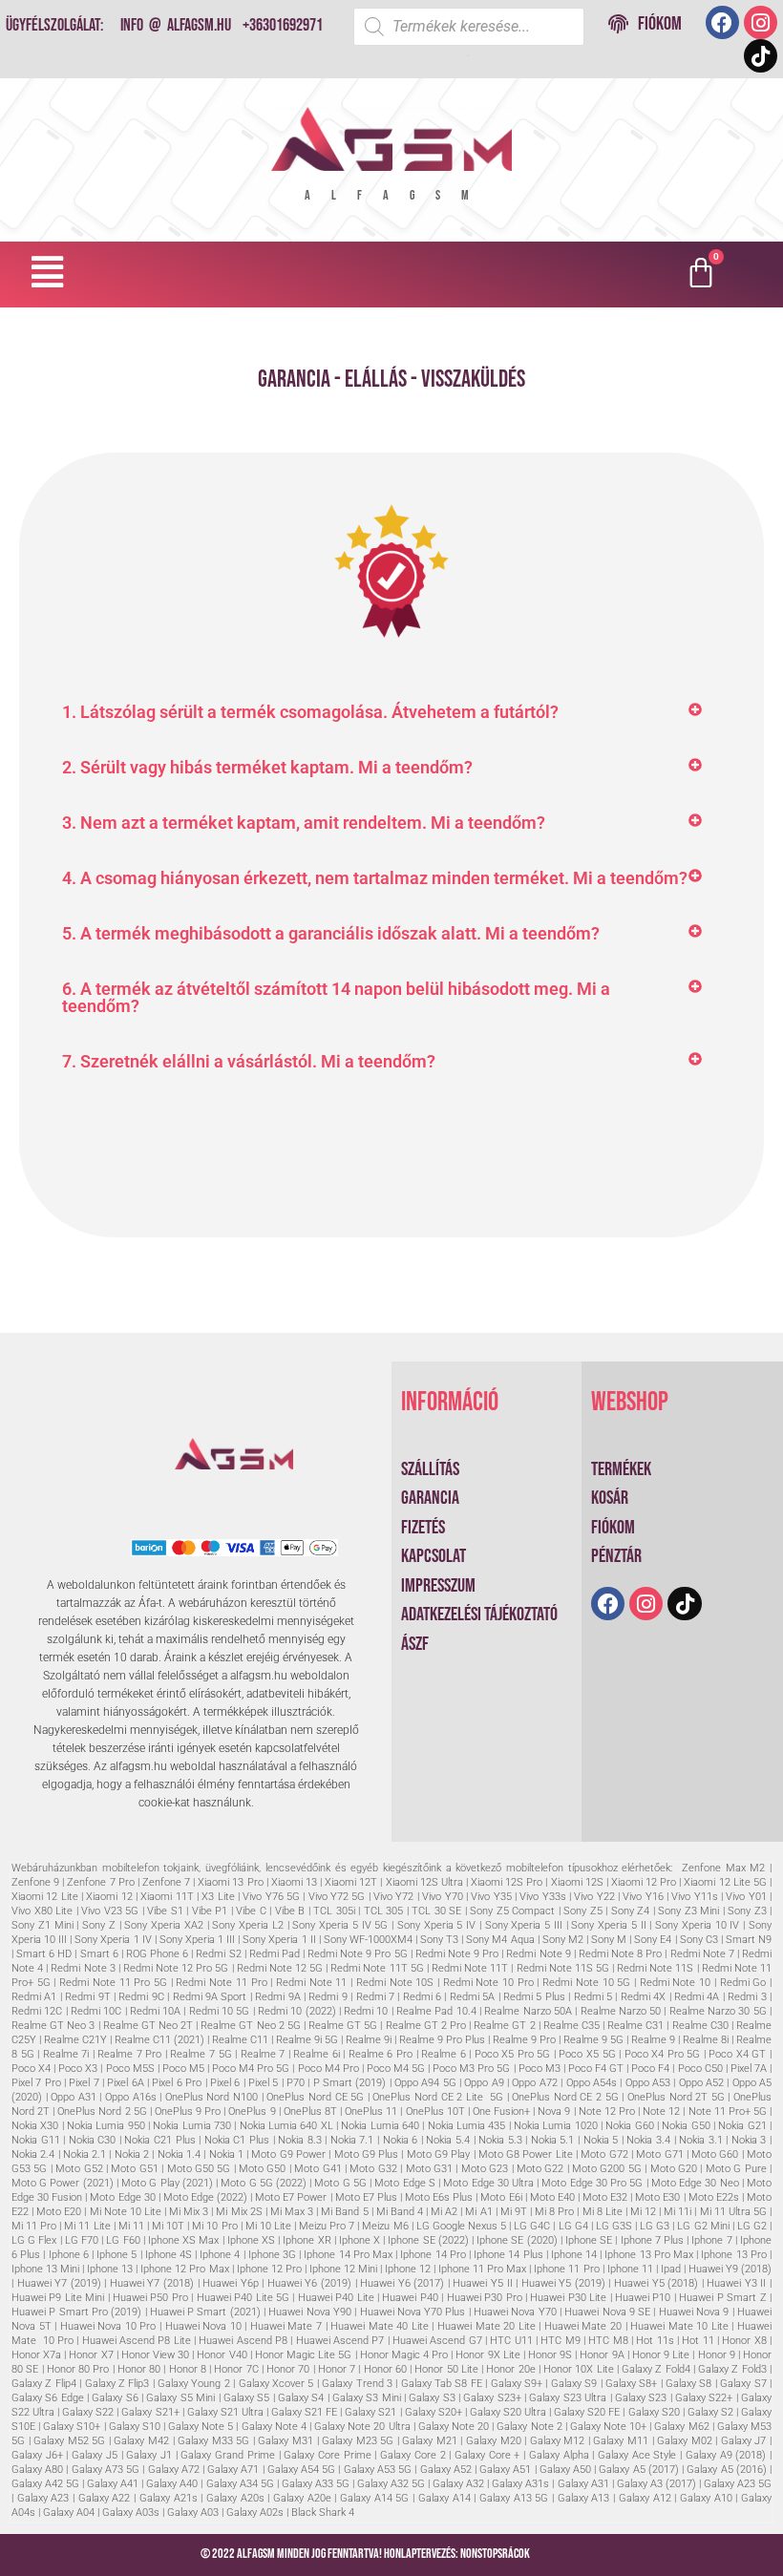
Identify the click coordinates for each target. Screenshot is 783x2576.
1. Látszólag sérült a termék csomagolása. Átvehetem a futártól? (310, 712)
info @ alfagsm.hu (176, 25)
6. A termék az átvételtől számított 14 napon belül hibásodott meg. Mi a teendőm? (336, 997)
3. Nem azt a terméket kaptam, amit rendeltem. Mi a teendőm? (304, 823)
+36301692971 (283, 25)
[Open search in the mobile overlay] (469, 27)
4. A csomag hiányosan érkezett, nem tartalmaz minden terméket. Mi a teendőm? (375, 878)
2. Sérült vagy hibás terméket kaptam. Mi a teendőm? (267, 767)
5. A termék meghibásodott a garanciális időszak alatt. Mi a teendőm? (331, 933)
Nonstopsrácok (495, 2554)
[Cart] (701, 274)
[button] (48, 273)
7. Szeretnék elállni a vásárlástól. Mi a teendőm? (249, 1061)
